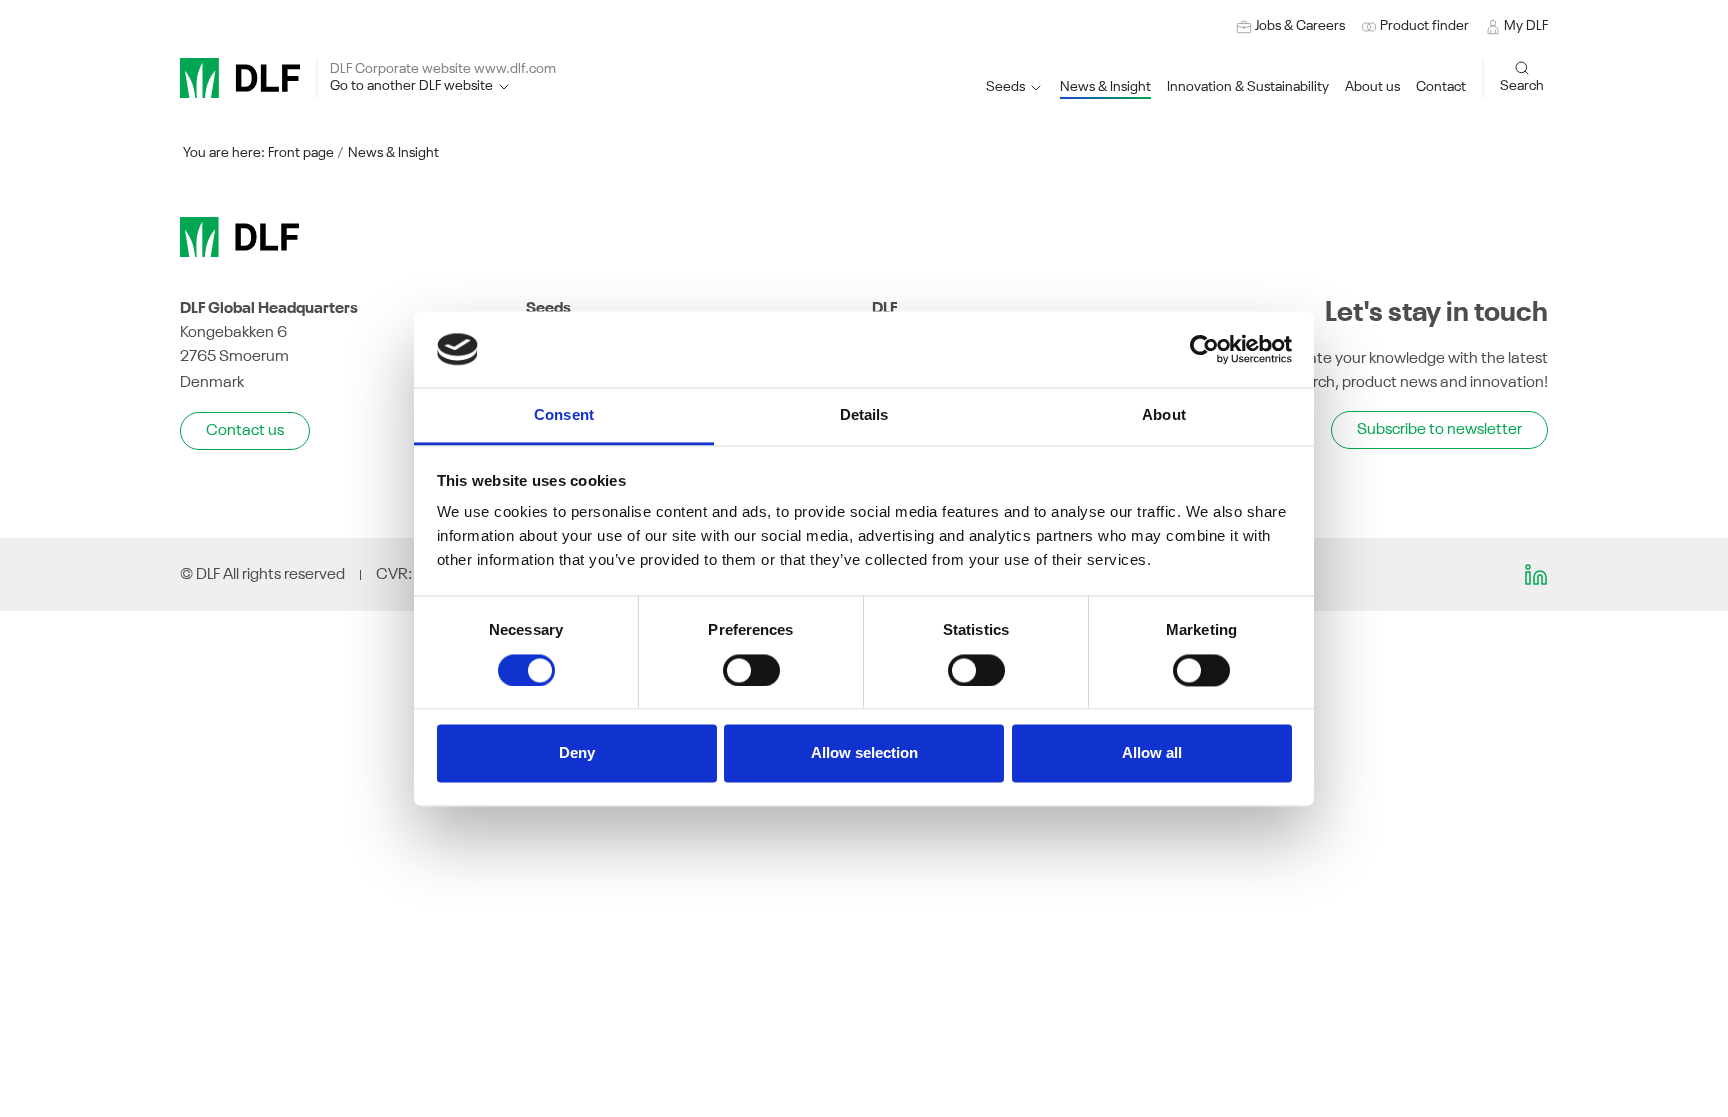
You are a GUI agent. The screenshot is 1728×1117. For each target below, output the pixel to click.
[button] (1248, 87)
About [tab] (1164, 415)
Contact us (245, 431)
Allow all (1152, 753)
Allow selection (864, 753)
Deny (577, 753)
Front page (301, 153)
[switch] (751, 670)
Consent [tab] (564, 415)
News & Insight (393, 153)
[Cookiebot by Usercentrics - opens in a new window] (1204, 349)
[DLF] (240, 78)
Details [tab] (864, 415)
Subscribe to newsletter (1439, 430)
